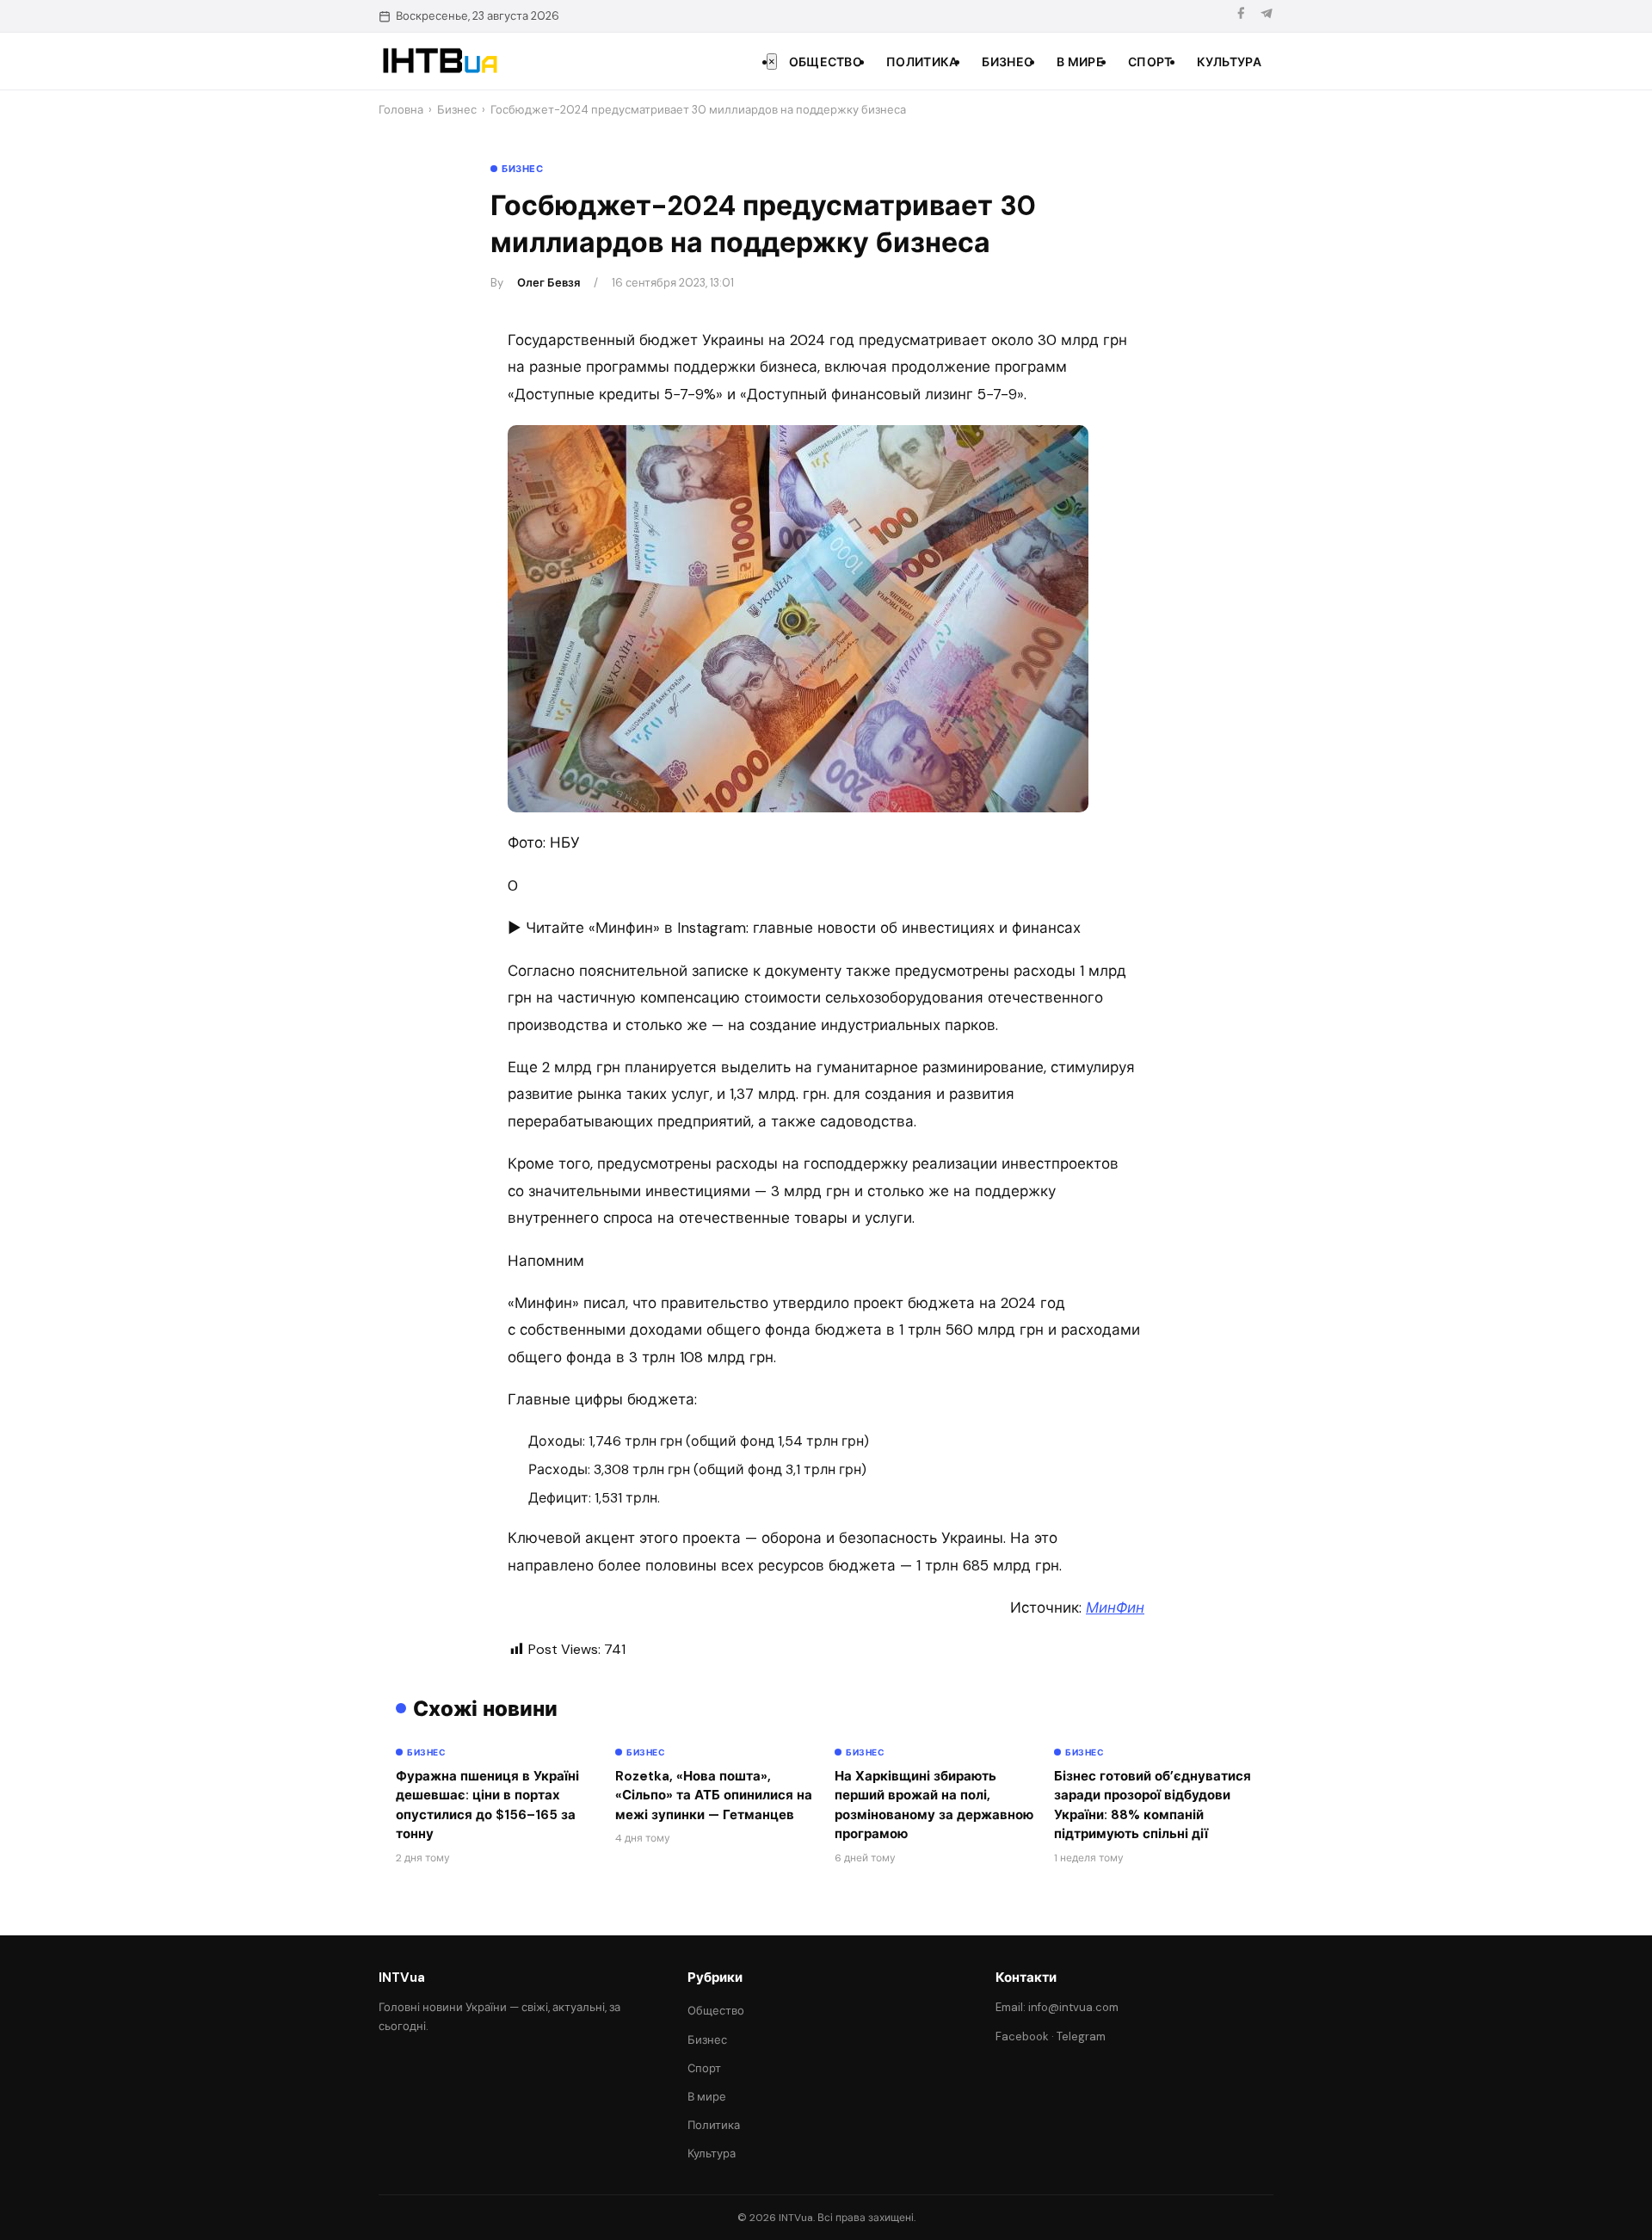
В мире (1080, 62)
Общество (826, 62)
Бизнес (1007, 62)
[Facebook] (1241, 16)
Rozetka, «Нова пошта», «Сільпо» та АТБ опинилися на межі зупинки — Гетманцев (714, 1796)
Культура (1229, 62)
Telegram (1081, 2036)
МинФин (1115, 1607)
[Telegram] (1267, 16)
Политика (922, 62)
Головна (401, 110)
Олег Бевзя (549, 283)
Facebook (1022, 2036)
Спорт (1150, 62)
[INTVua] (439, 61)
